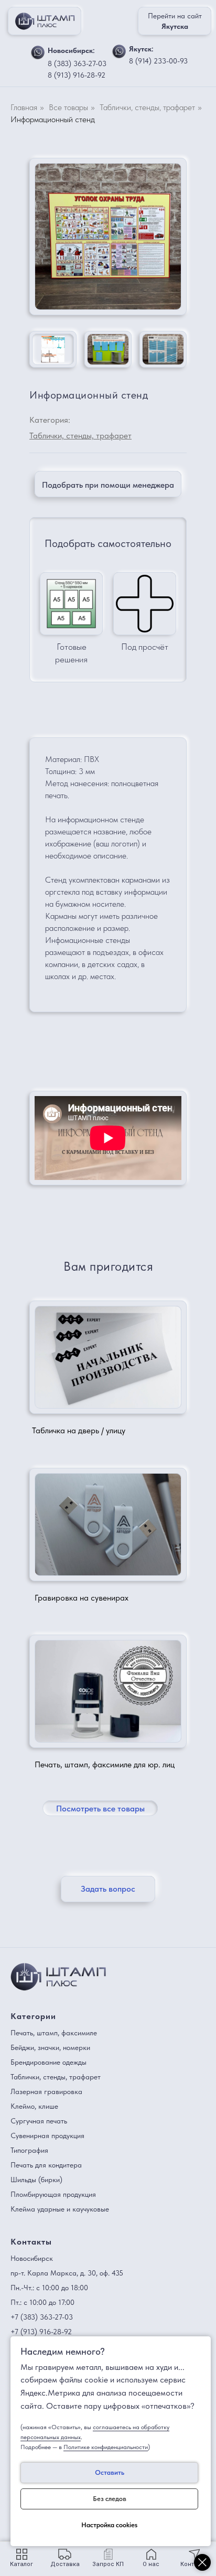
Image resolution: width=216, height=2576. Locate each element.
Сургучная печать (39, 2121)
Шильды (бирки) (36, 2180)
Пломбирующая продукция (53, 2194)
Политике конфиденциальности (106, 2447)
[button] (108, 484)
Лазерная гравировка (46, 2091)
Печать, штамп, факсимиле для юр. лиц (105, 1764)
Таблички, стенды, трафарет (147, 107)
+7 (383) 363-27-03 (42, 2317)
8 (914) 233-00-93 (158, 61)
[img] (38, 52)
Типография (29, 2150)
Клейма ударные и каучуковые (60, 2209)
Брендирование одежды (48, 2062)
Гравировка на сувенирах (82, 1598)
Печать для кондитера (46, 2165)
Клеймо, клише (34, 2106)
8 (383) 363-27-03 (77, 63)
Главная (24, 107)
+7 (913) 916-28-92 (41, 2332)
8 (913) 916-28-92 (77, 75)
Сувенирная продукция (47, 2135)
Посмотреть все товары (100, 1808)
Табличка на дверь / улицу (79, 1430)
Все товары (68, 107)
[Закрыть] (202, 2562)
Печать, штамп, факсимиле (54, 2033)
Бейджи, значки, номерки (50, 2047)
